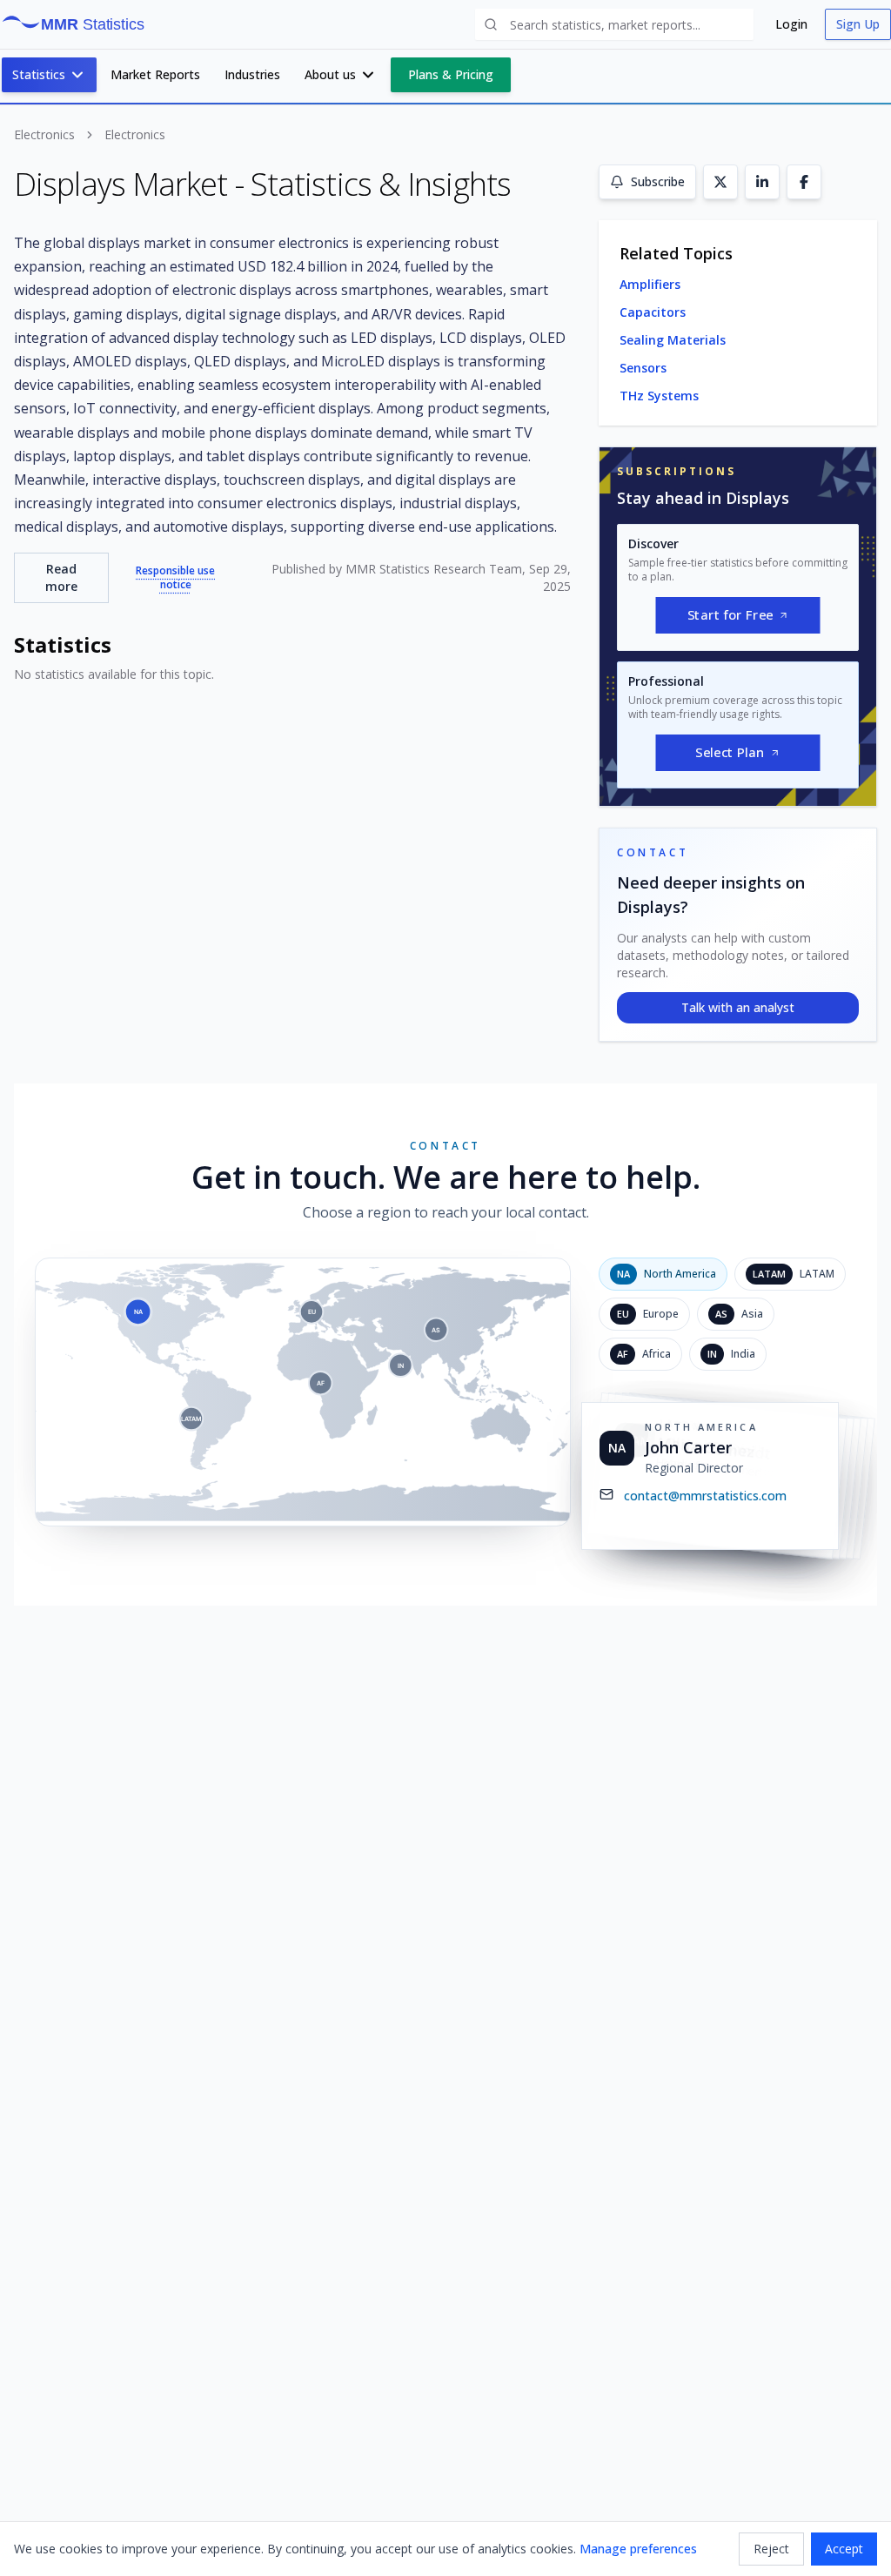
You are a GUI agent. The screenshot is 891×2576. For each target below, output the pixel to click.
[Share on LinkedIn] (762, 182)
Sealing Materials (673, 340)
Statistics (39, 74)
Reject (771, 2549)
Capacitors (653, 312)
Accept (844, 2549)
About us (330, 74)
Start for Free (730, 615)
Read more (61, 577)
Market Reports (155, 74)
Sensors (643, 368)
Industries (252, 74)
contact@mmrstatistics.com (705, 1496)
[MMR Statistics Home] (80, 24)
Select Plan (730, 753)
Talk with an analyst (738, 1007)
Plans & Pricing (451, 74)
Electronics (44, 134)
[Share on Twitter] (720, 182)
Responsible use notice (175, 578)
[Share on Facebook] (804, 182)
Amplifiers (650, 284)
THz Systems (659, 396)
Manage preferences (638, 2549)
